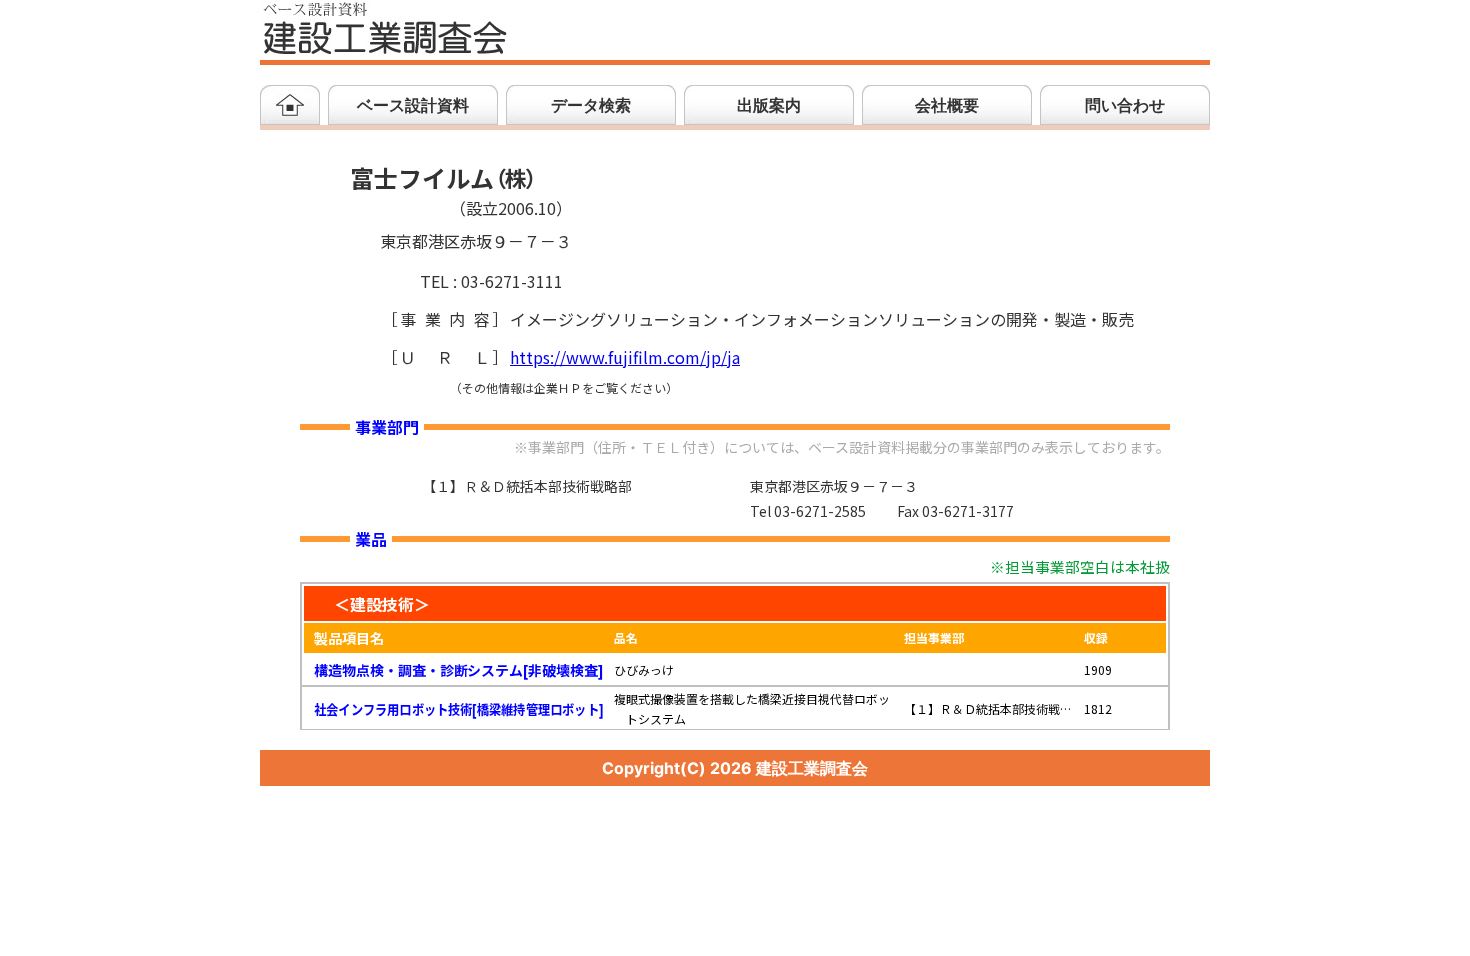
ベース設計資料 (413, 105)
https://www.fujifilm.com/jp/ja (625, 358)
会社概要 (947, 105)
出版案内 (769, 105)
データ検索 (591, 105)
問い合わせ (1125, 105)
